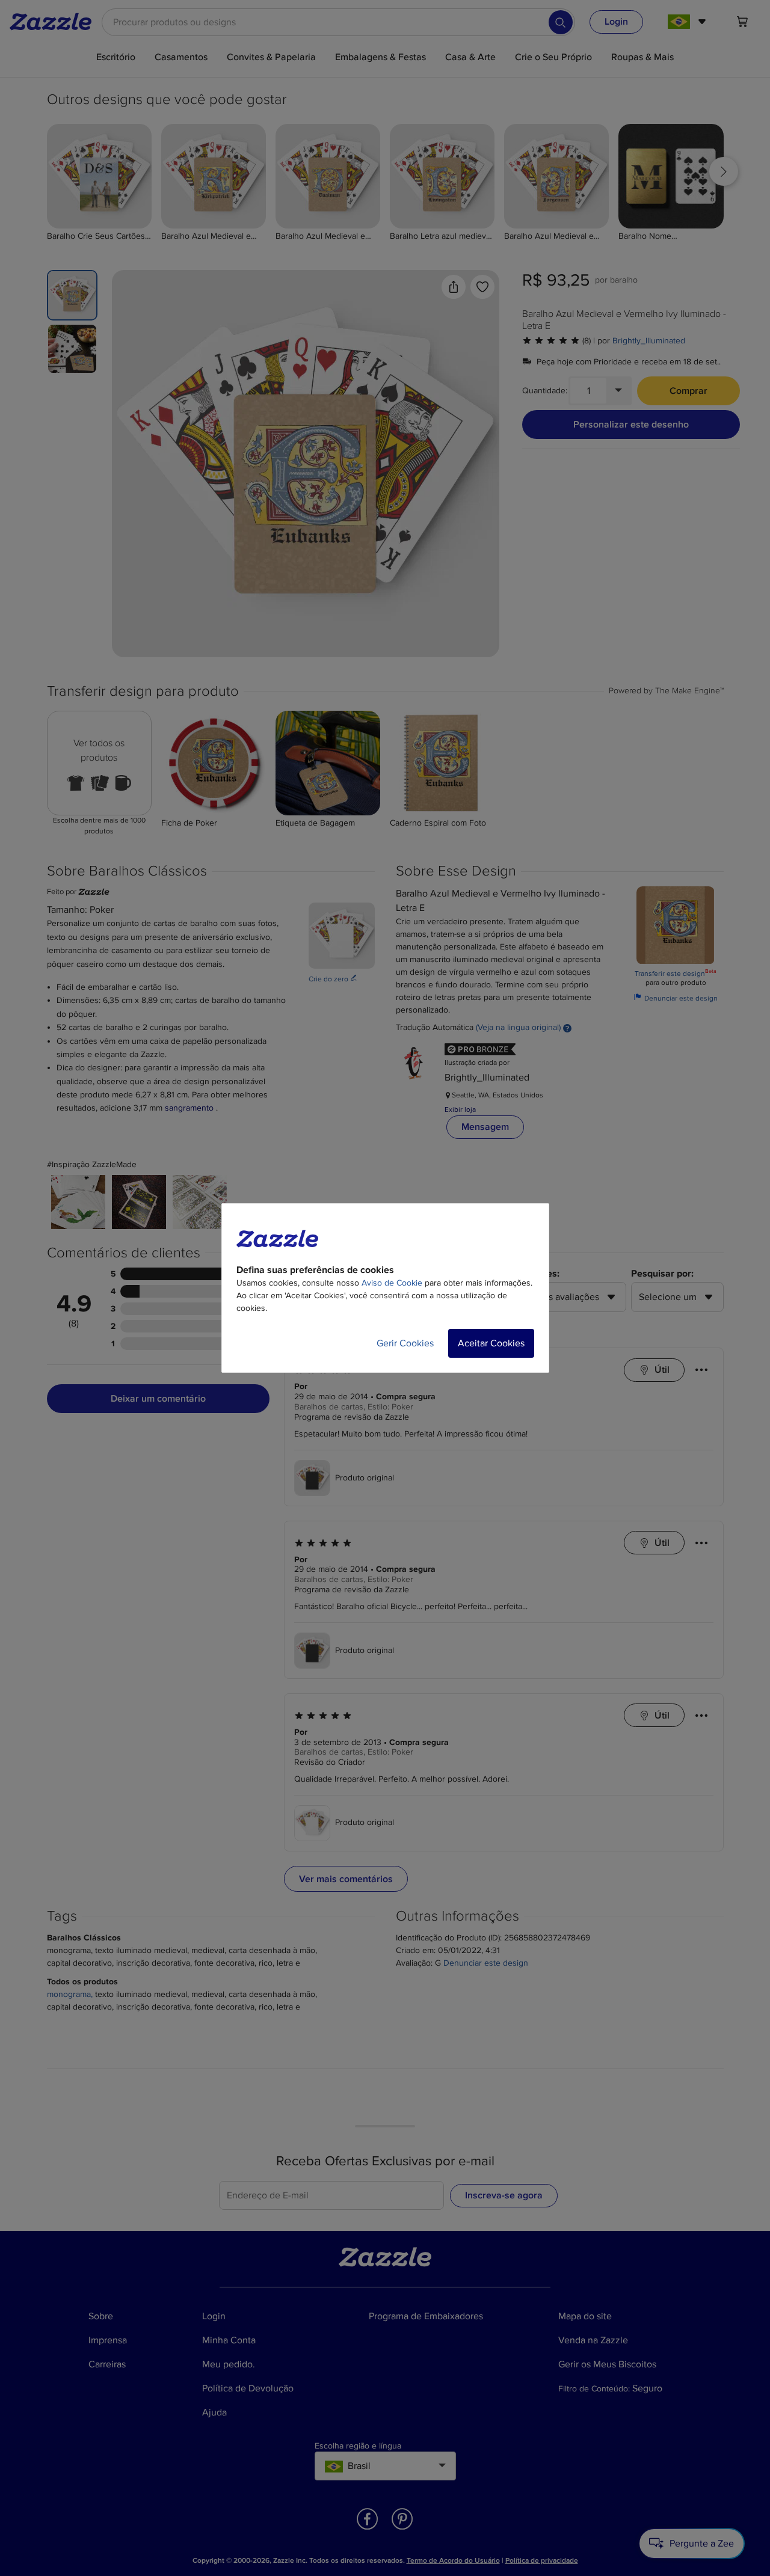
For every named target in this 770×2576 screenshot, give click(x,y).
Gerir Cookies (405, 1343)
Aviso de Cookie (392, 1283)
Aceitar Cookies (491, 1343)
